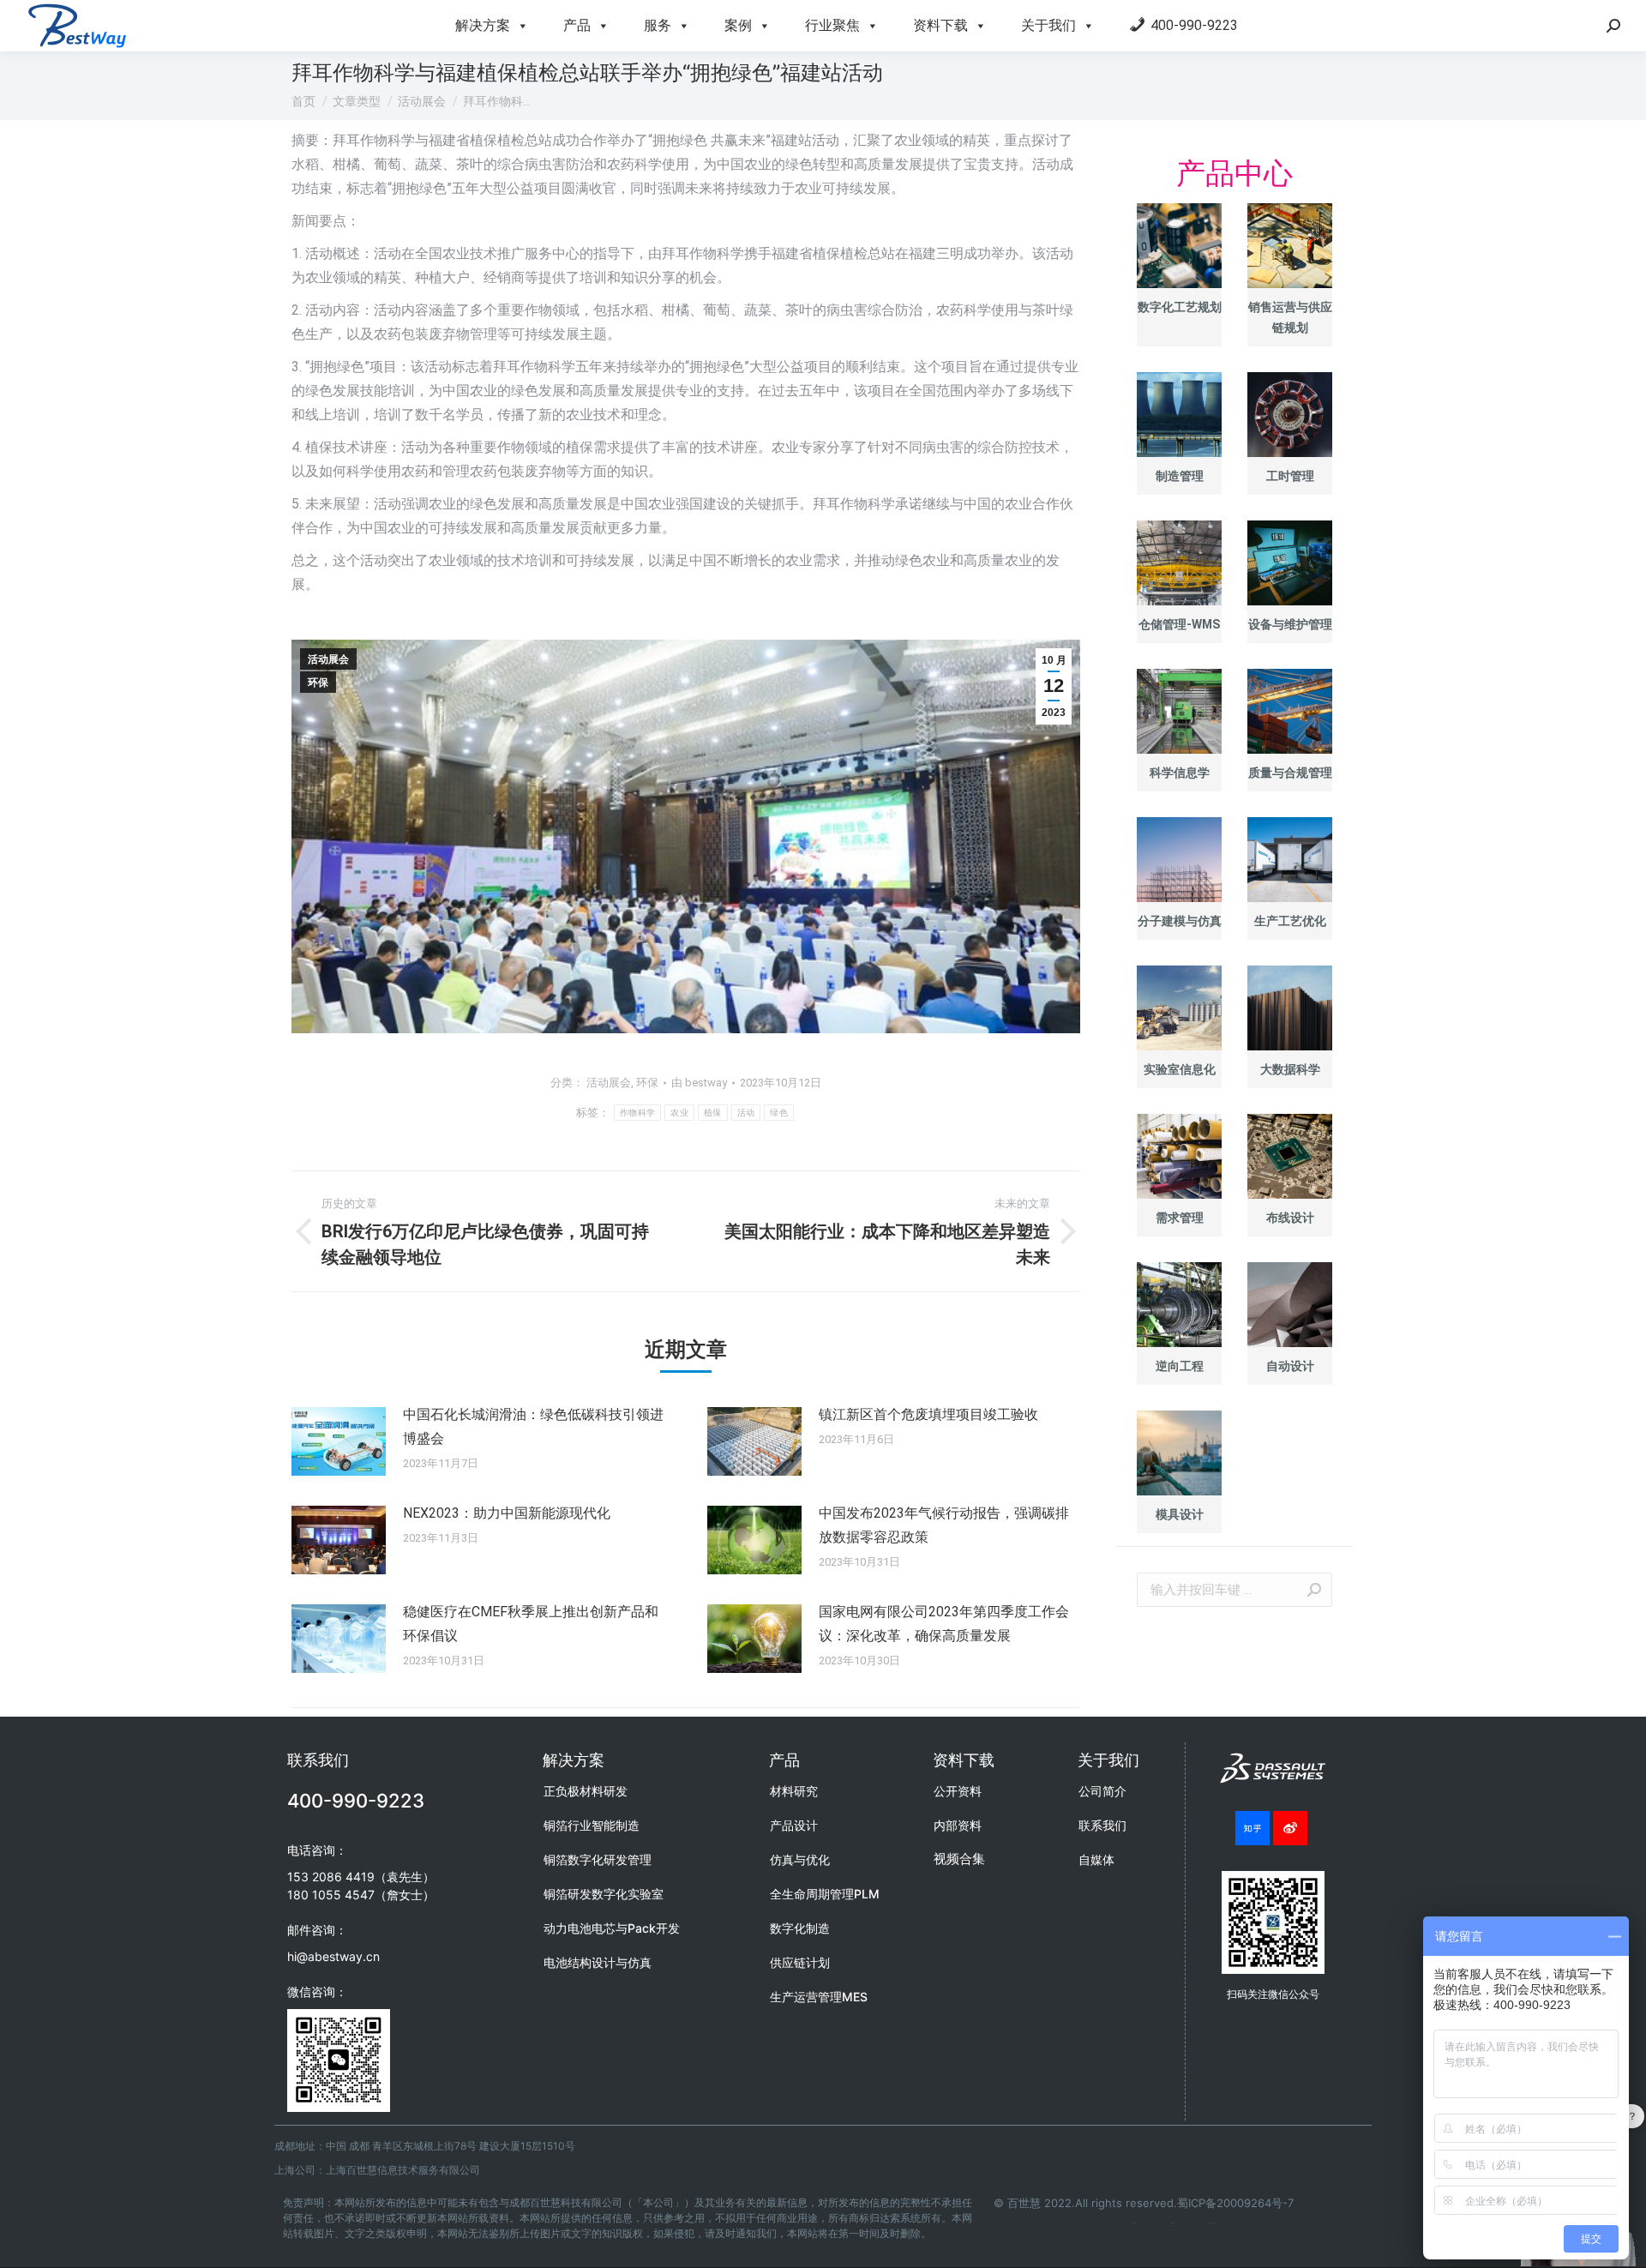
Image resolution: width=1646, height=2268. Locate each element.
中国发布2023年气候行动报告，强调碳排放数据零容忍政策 (944, 1525)
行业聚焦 (832, 25)
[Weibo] (1290, 1828)
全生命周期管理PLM (825, 1894)
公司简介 (1102, 1791)
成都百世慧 (1135, 2223)
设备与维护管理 (1290, 624)
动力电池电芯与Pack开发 (612, 1928)
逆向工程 (1180, 1366)
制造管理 (1180, 476)
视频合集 (959, 1859)
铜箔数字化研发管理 (598, 1859)
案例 (738, 25)
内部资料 (958, 1825)
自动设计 (1290, 1366)
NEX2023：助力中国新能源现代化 (507, 1513)
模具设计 (1180, 1514)
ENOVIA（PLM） (1213, 2223)
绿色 (779, 1113)
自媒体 (1096, 1859)
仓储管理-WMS (1179, 624)
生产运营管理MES (819, 1997)
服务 (658, 25)
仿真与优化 (800, 1859)
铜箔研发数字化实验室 (604, 1894)
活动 (746, 1113)
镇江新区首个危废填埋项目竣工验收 (928, 1414)
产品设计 (794, 1825)
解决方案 (483, 25)
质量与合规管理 (1290, 773)
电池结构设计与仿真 (598, 1962)
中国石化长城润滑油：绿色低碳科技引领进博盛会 (533, 1426)
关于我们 (1048, 25)
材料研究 (794, 1791)
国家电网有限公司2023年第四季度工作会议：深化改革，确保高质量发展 (944, 1624)
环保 (318, 683)
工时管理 (1290, 476)
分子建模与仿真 (1180, 921)
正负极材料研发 (586, 1791)
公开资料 (958, 1791)
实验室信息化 (1180, 1069)
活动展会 (328, 659)
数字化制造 (800, 1928)
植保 (713, 1113)
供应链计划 (800, 1962)
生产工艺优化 (1290, 921)
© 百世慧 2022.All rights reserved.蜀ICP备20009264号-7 (1144, 2203)
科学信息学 (1180, 773)
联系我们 (1102, 1825)
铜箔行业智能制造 (592, 1825)
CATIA (1173, 2223)
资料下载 (940, 25)
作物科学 (637, 1113)
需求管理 (1180, 1218)
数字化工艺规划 (1180, 307)
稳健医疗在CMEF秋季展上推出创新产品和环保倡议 (531, 1624)
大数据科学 (1290, 1069)
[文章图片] (339, 1441)
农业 (679, 1113)
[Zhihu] (1253, 1828)
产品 (577, 25)
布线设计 (1290, 1218)
